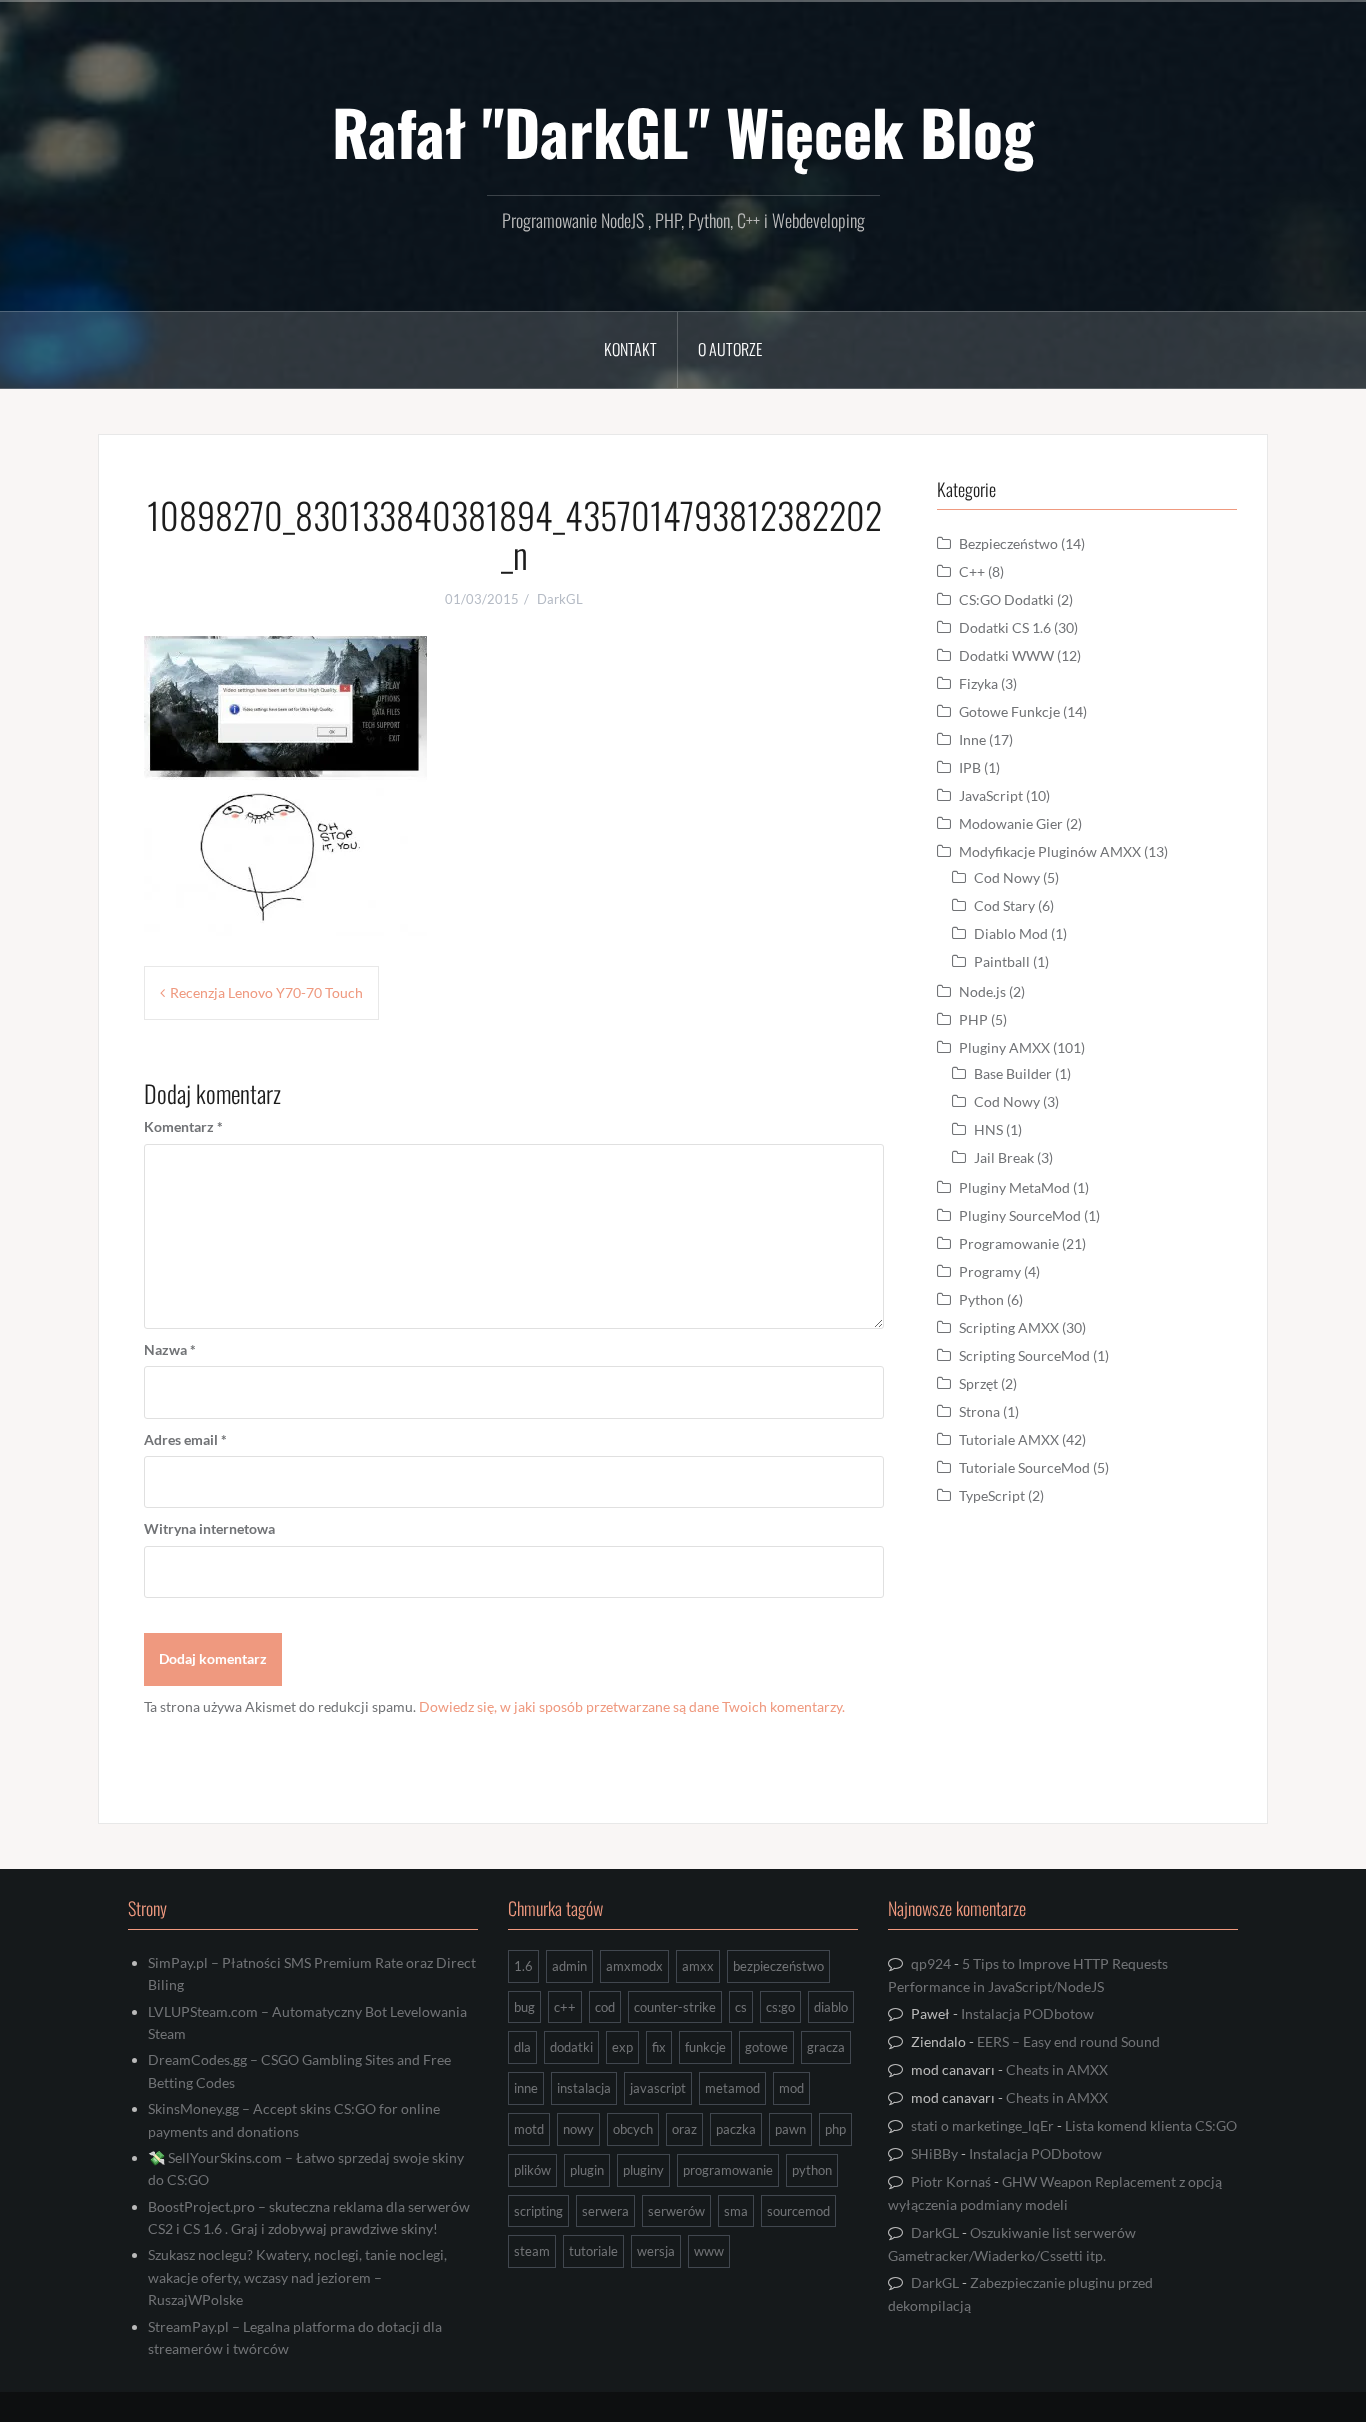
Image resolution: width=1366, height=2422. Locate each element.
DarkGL (560, 599)
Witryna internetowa (209, 1528)
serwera (605, 2211)
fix (659, 2047)
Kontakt (630, 349)
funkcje (705, 2047)
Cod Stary (1004, 905)
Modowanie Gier (1011, 823)
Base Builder (1013, 1073)
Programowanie (1009, 1243)
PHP (973, 1019)
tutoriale (593, 2251)
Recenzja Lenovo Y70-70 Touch (266, 992)
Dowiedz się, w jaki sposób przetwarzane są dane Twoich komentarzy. (632, 1706)
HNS (988, 1129)
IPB (970, 767)
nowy (578, 2129)
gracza (826, 2047)
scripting (538, 2211)
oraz (684, 2129)
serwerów (676, 2211)
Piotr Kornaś (951, 2181)
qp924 (931, 1963)
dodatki (571, 2047)
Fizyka (978, 683)
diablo (831, 2007)
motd (529, 2129)
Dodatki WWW (1006, 655)
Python (981, 1299)
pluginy (643, 2170)
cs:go (780, 2007)
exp (622, 2047)
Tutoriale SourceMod (1024, 1467)
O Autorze (730, 349)
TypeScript (992, 1495)
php (835, 2129)
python (812, 2170)
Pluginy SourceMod (1020, 1215)
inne (526, 2088)
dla (522, 2047)
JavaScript (991, 795)
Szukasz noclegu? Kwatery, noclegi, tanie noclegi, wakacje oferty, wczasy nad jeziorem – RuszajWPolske (297, 2277)
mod (791, 2088)
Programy (990, 1271)
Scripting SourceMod (1024, 1355)
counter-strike (675, 2007)
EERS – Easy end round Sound (1068, 2041)
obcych (633, 2129)
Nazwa (170, 1349)
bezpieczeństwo (778, 1966)
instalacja (584, 2088)
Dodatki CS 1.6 (1005, 627)
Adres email (185, 1439)
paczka (736, 2129)
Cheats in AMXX (1057, 2069)
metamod (732, 2088)
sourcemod (798, 2211)
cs (741, 2007)
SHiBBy (934, 2153)
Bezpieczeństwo (1008, 543)
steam (532, 2251)
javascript (658, 2088)
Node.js (982, 991)
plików (532, 2170)
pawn (790, 2129)
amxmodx (634, 1966)
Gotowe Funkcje (1009, 711)
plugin (587, 2170)
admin (569, 1966)
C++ (972, 571)
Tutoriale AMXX (1009, 1439)
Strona (979, 1411)
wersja (656, 2251)
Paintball (1002, 961)
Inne (972, 739)
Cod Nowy (1007, 877)
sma (736, 2211)
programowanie (728, 2170)
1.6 (523, 1966)
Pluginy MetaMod (1014, 1187)
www (709, 2251)
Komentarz (183, 1126)
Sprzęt (978, 1383)
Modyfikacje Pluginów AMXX (1050, 851)
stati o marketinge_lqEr (982, 2125)
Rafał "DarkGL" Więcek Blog (683, 131)
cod (605, 2007)
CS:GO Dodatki (1006, 599)
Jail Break (1004, 1157)
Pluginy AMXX (1004, 1047)
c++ (565, 2007)
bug (524, 2007)
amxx (698, 1966)
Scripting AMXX (1009, 1327)
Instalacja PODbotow (1027, 2013)
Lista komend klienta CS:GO (1151, 2125)
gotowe (766, 2047)
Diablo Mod (1011, 933)
